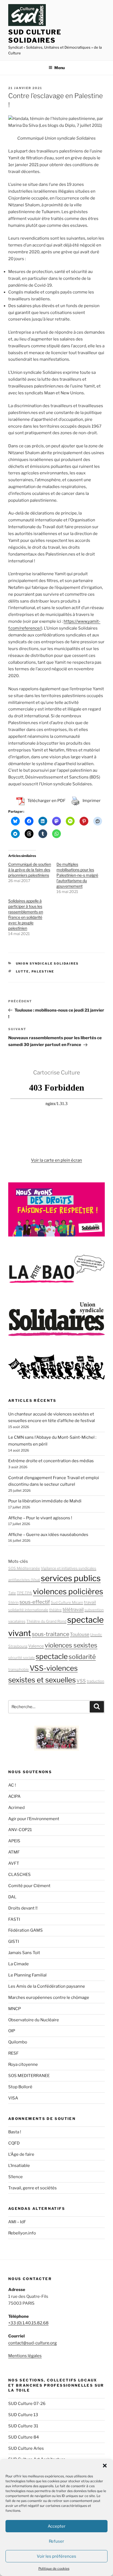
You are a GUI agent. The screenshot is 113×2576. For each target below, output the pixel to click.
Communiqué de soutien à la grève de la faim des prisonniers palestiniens (30, 870)
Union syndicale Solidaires (47, 964)
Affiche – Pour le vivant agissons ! (40, 1518)
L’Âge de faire (21, 2154)
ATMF (14, 1852)
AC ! (12, 1785)
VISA (13, 2098)
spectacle (52, 1656)
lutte (22, 971)
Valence (36, 1646)
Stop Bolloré (20, 2087)
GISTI (14, 1941)
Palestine (43, 971)
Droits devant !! (23, 1908)
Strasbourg (18, 1646)
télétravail (73, 1609)
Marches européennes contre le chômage (49, 1998)
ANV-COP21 (20, 1830)
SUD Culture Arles (26, 2448)
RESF (13, 2053)
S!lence (15, 2177)
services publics (71, 1578)
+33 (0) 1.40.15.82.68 (28, 2323)
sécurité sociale (22, 1658)
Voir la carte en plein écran (56, 1160)
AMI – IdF (17, 2222)
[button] (105, 2466)
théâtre (55, 1610)
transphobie (19, 1669)
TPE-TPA (24, 1593)
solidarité (82, 1657)
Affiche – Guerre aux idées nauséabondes (48, 1535)
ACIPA (14, 1796)
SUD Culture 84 (24, 2437)
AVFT (14, 1863)
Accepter (57, 2526)
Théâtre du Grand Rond (46, 1621)
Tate (12, 1593)
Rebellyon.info (22, 2233)
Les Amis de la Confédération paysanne (47, 1986)
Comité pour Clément (29, 1886)
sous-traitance (50, 1634)
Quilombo (18, 2042)
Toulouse (80, 1634)
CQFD (14, 2143)
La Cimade (19, 1964)
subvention (94, 1610)
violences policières (68, 1591)
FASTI (14, 1919)
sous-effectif (35, 1602)
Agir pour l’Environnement (34, 1819)
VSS (81, 1681)
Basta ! (15, 2132)
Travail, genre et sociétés (33, 2188)
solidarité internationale (28, 1610)
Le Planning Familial (27, 1975)
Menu (60, 68)
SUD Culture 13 (23, 2415)
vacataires (17, 1621)
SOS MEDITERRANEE (29, 2076)
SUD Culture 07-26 (27, 2404)
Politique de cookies (54, 2568)
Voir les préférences (56, 2556)
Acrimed (16, 1808)
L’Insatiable (19, 2166)
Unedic (96, 1635)
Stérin (13, 1602)
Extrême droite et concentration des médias (51, 1461)
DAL (12, 1897)
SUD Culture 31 (23, 2426)
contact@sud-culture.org (33, 2343)
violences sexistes (71, 1645)
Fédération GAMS (26, 1930)
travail (90, 1602)
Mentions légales (25, 2356)
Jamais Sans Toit (24, 1953)
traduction (95, 1681)
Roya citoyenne (23, 2064)
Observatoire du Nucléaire (34, 2020)
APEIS (14, 1841)
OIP (12, 2031)
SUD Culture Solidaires (35, 36)
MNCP (15, 2009)
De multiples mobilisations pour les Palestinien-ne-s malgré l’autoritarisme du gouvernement (77, 875)
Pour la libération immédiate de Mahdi (45, 1501)
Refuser (56, 2541)
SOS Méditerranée (24, 1568)
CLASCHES (19, 1875)
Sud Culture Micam (67, 1602)
